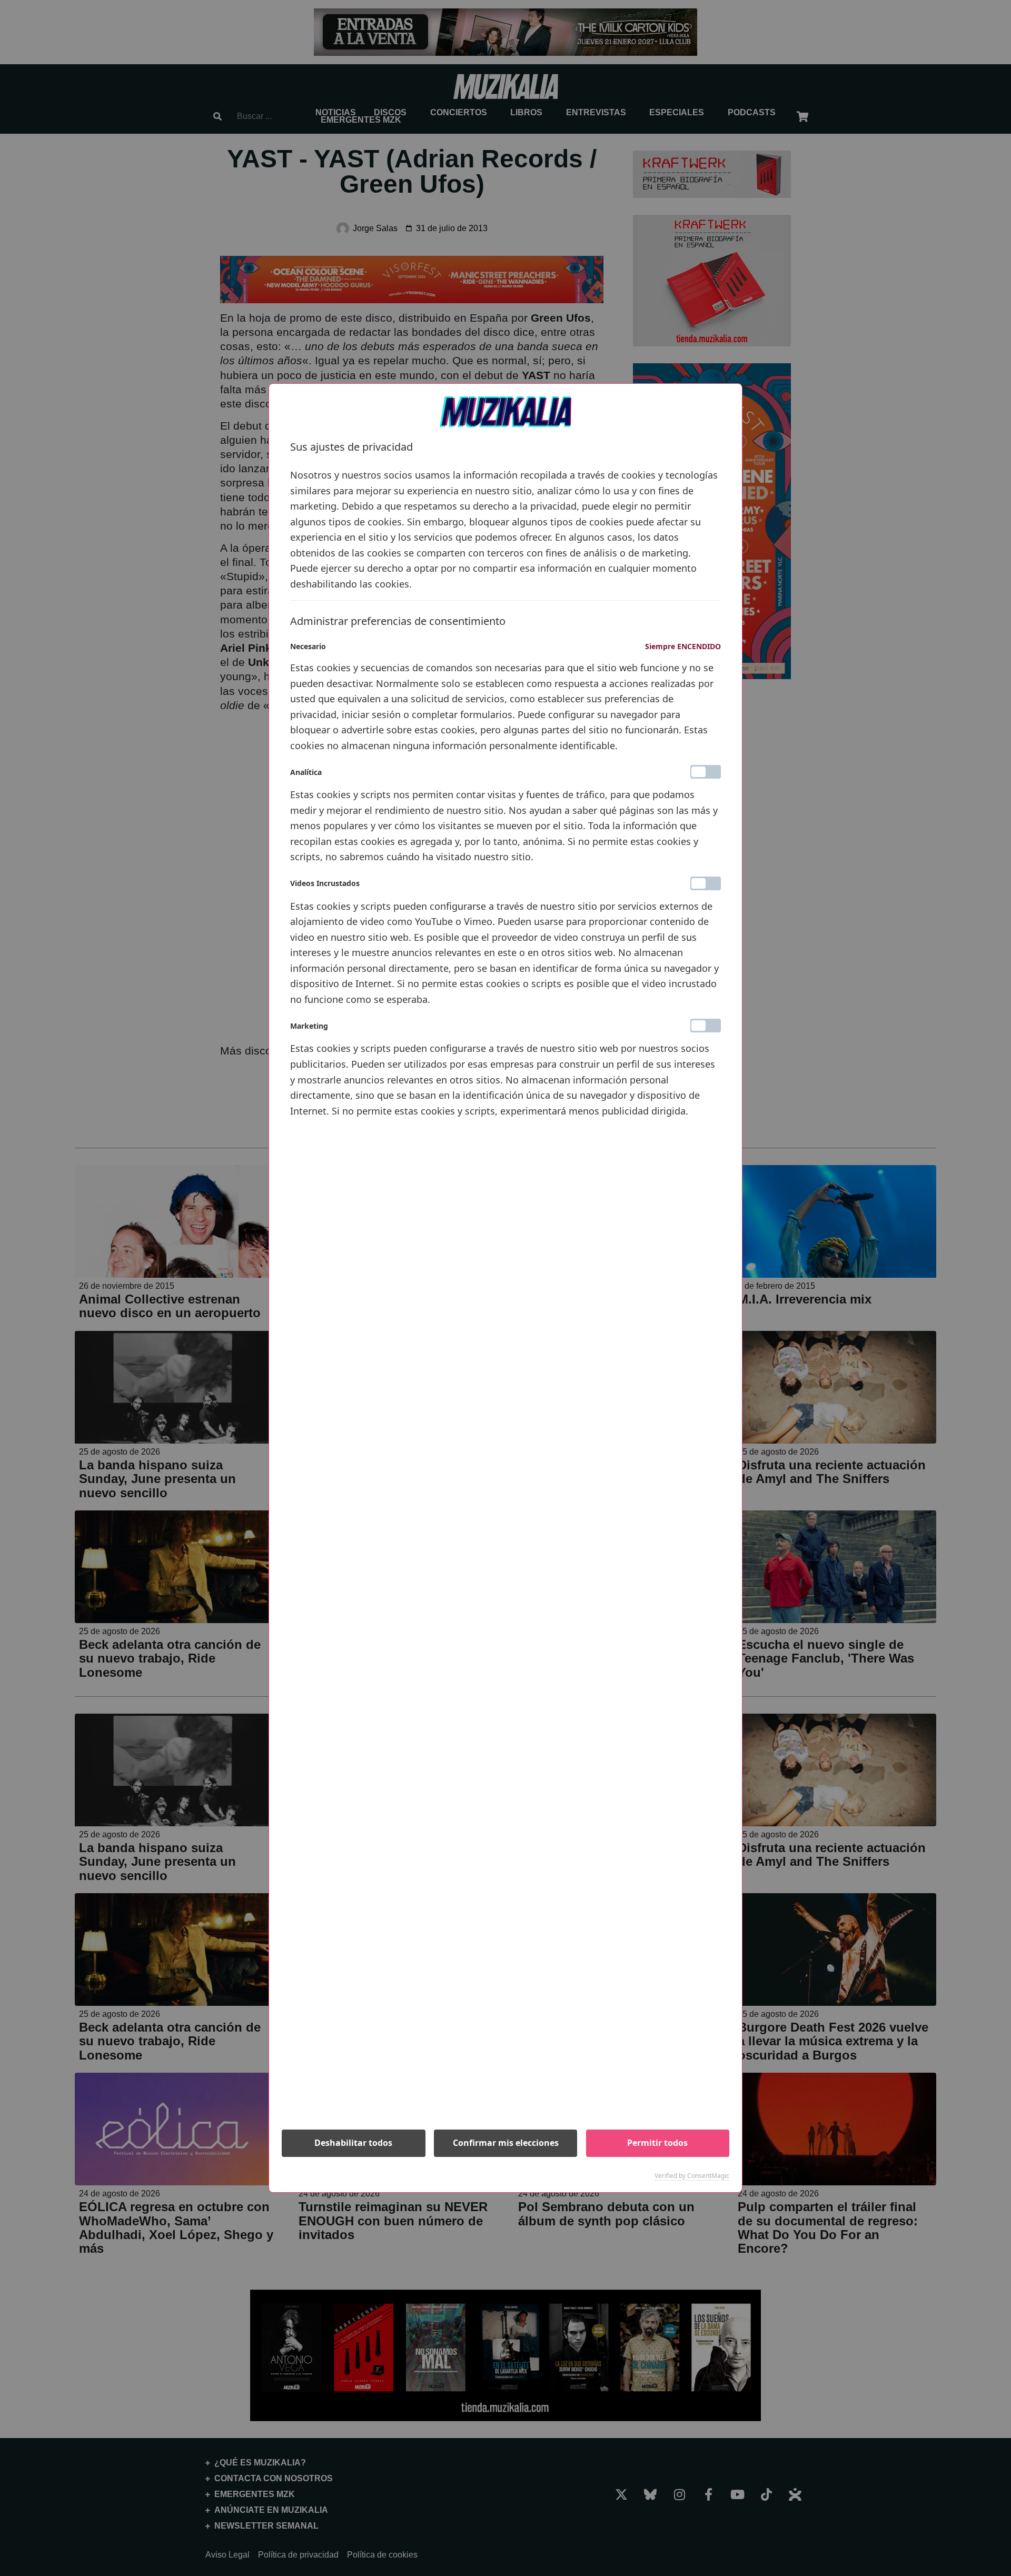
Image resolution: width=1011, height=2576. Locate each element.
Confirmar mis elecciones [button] (506, 2143)
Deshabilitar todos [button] (353, 2143)
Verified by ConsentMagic (692, 2176)
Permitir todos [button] (657, 2143)
